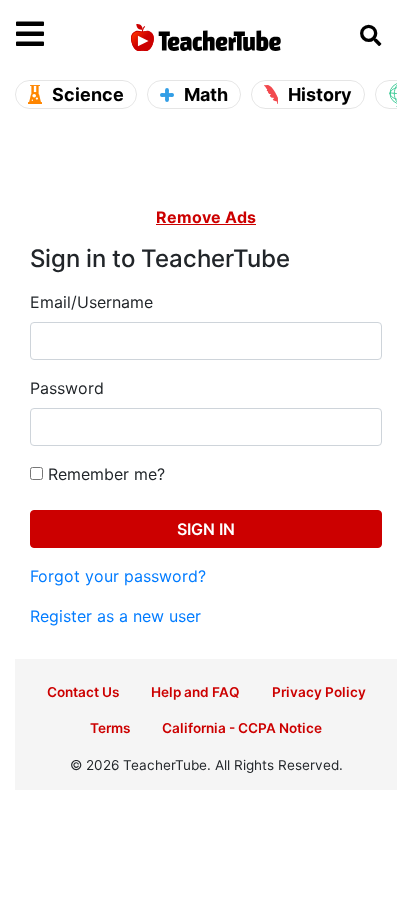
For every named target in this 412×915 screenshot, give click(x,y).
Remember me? (104, 474)
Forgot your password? (118, 576)
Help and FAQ (195, 692)
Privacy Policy (319, 692)
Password (67, 388)
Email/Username (91, 302)
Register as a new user (115, 616)
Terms (110, 728)
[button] (63, 35)
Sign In (206, 529)
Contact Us (83, 692)
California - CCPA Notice (242, 728)
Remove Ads (206, 217)
